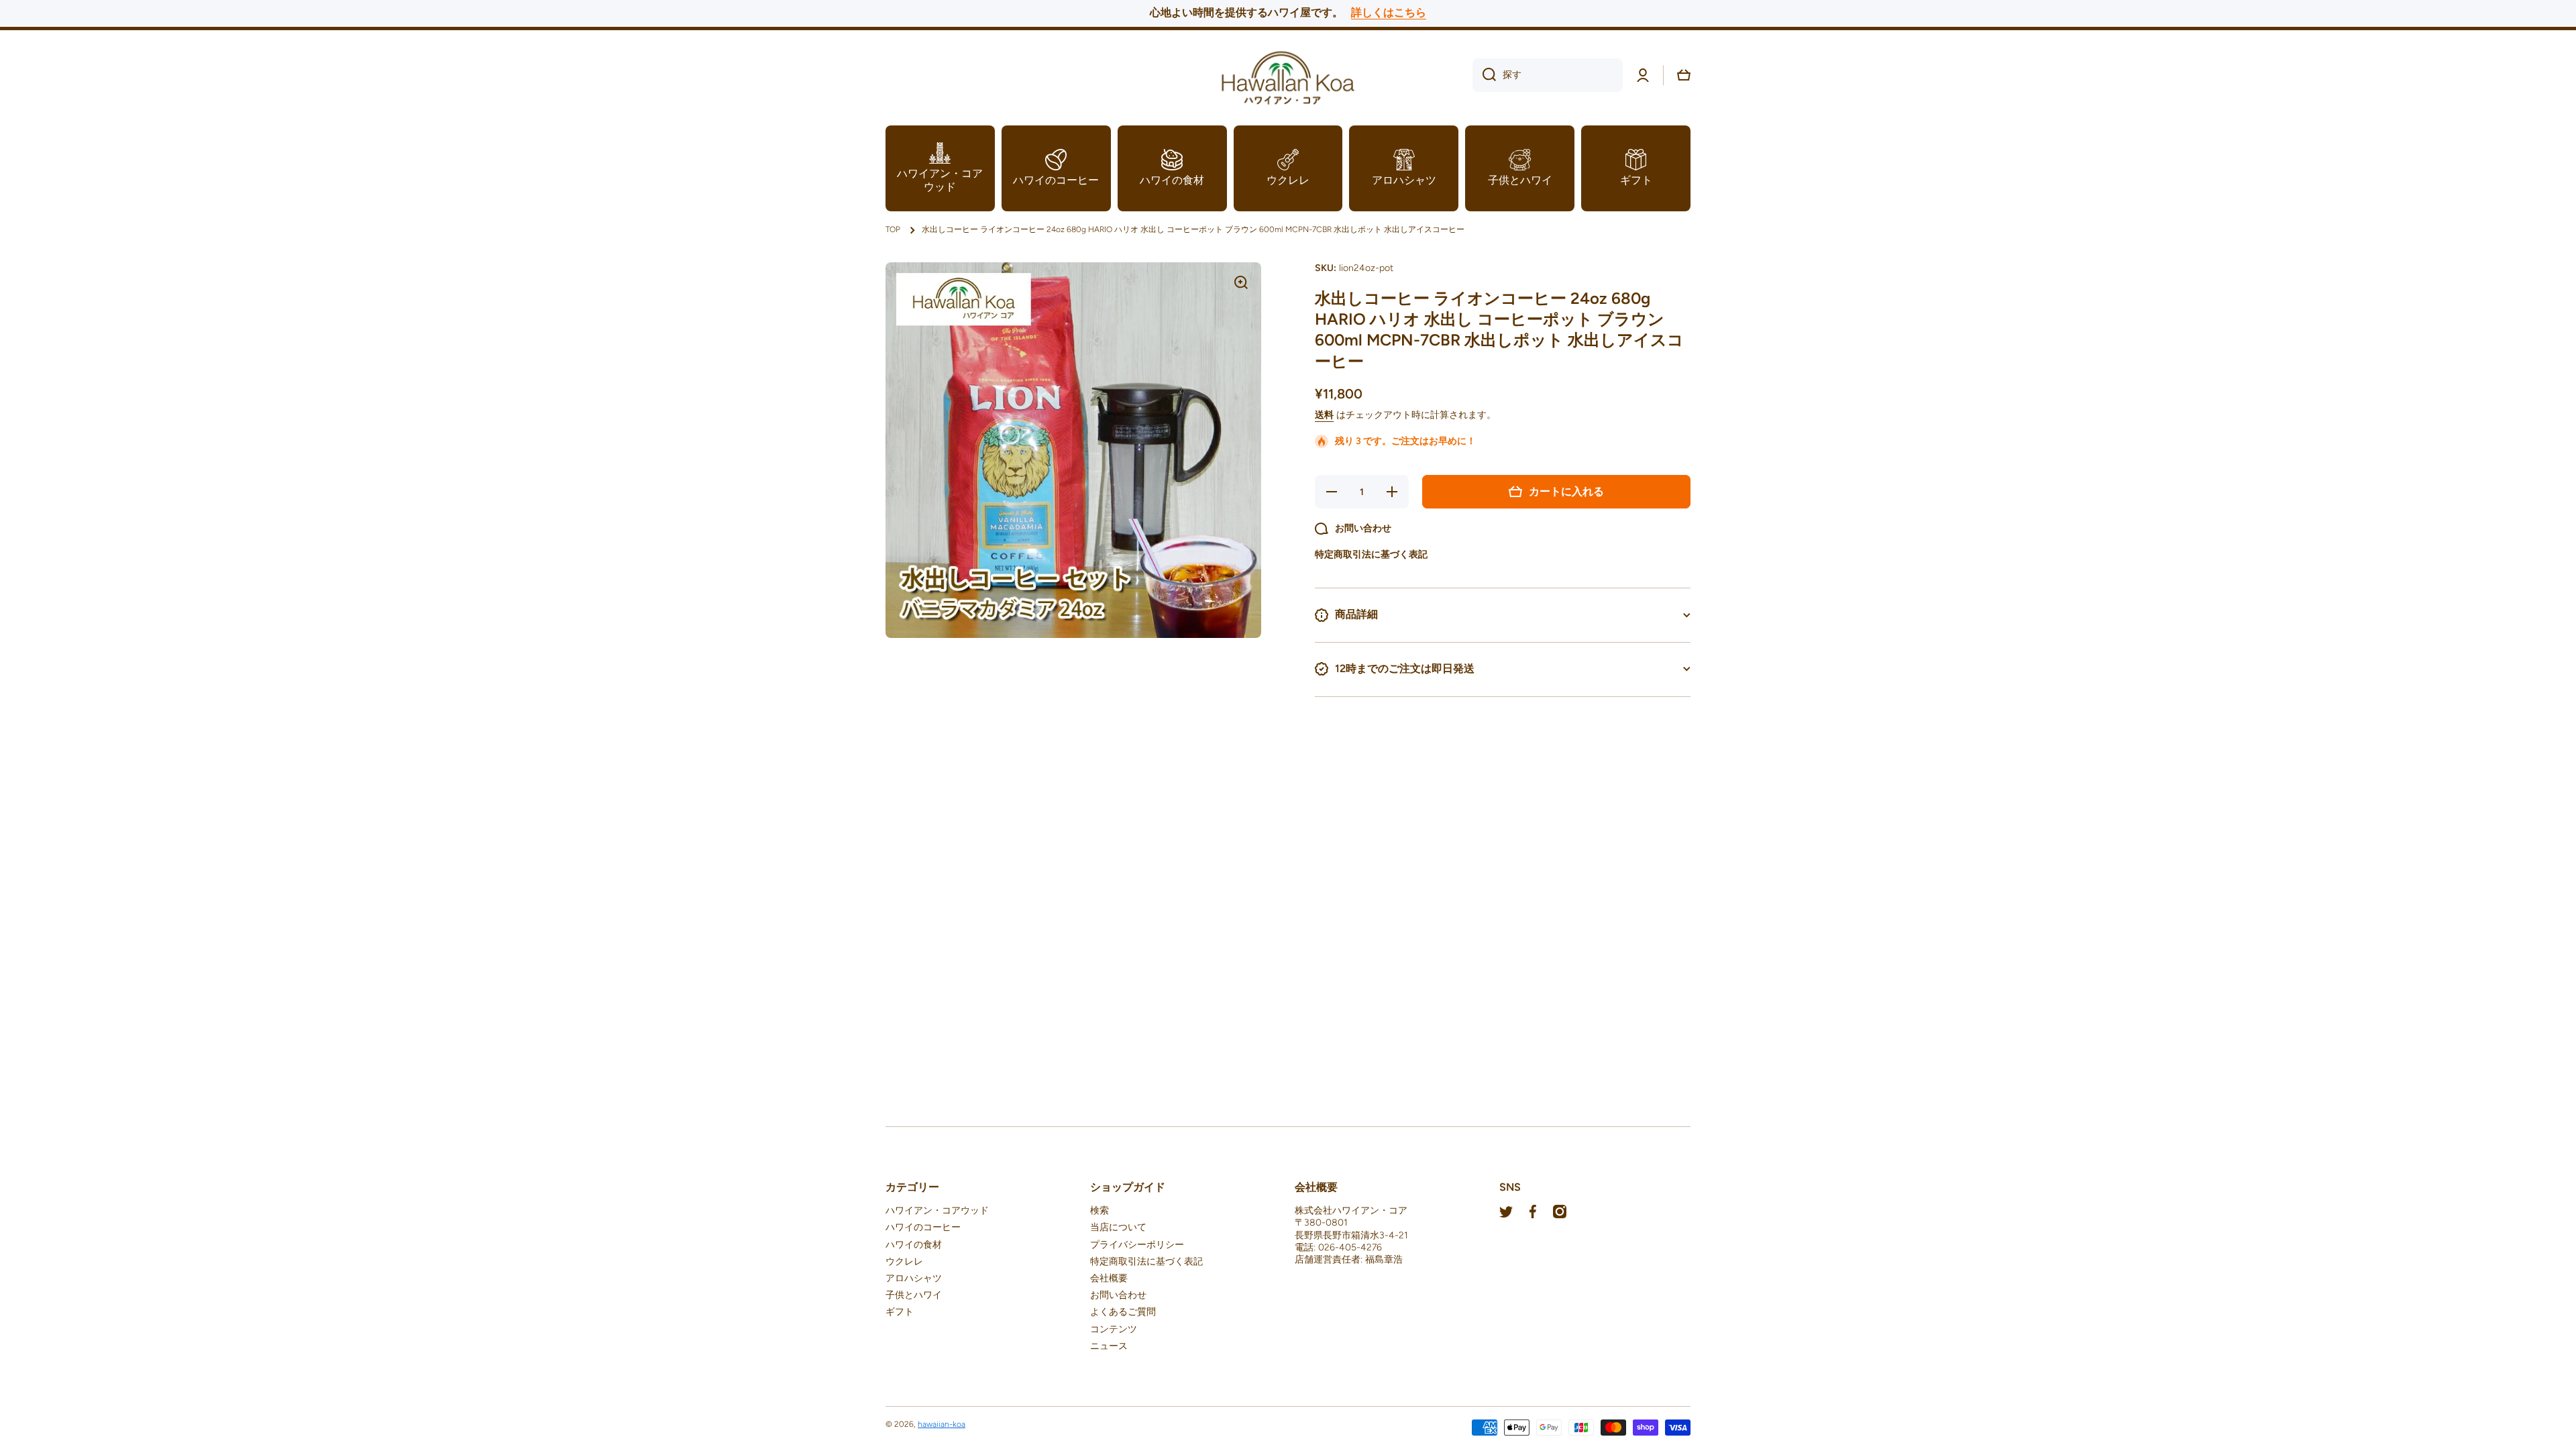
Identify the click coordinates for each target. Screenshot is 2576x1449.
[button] (1684, 75)
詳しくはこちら (1389, 12)
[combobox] (1548, 75)
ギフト (900, 1312)
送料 (1324, 415)
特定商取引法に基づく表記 (1146, 1262)
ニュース (1109, 1346)
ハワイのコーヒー (923, 1227)
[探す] (1484, 75)
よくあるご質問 (1123, 1312)
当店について (1118, 1227)
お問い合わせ (1118, 1295)
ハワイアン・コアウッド (937, 1211)
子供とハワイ (914, 1295)
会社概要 (1109, 1278)
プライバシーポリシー (1137, 1245)
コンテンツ (1114, 1329)
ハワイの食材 (914, 1245)
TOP (893, 229)
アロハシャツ (914, 1278)
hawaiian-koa (942, 1424)
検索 (1099, 1211)
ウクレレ (904, 1262)
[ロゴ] (1288, 75)
